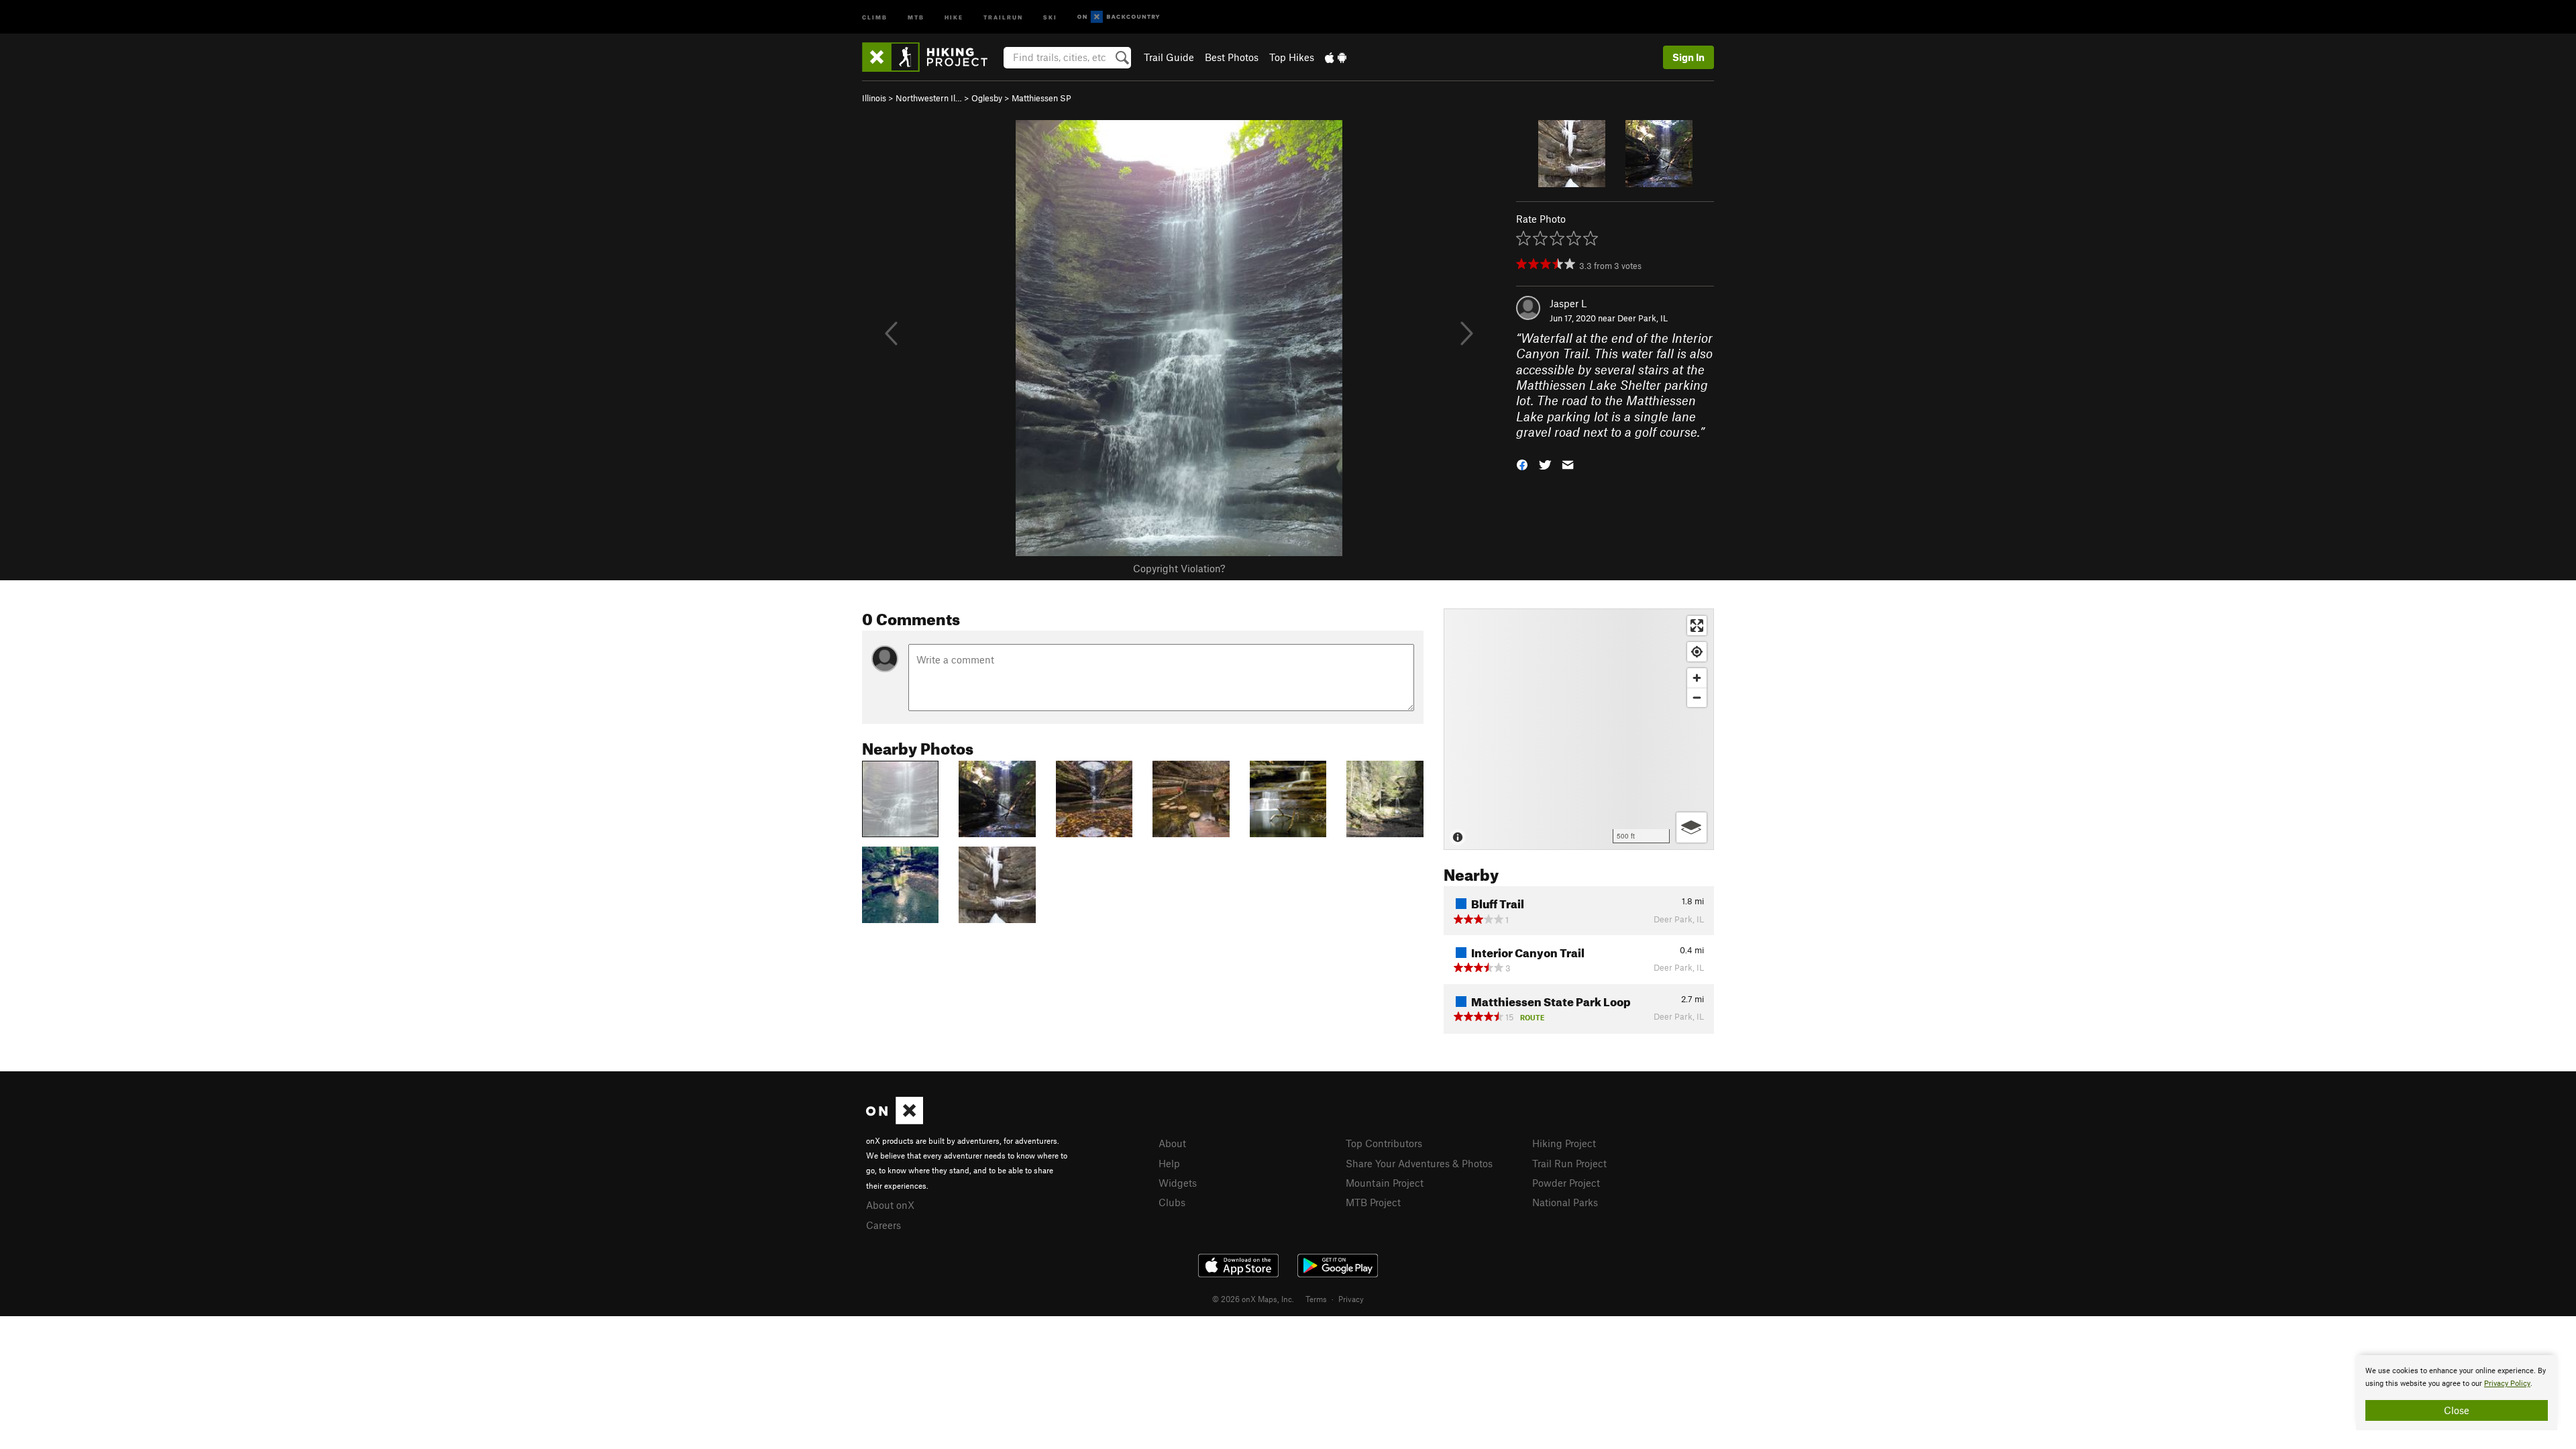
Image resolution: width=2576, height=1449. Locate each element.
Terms (1316, 1299)
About (1172, 1143)
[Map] (1579, 729)
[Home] (931, 57)
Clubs (1172, 1202)
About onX (890, 1205)
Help (1169, 1163)
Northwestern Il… (929, 98)
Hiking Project (1564, 1143)
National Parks (1565, 1202)
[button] (1522, 464)
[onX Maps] (895, 1120)
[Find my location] (1697, 652)
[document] (2457, 1393)
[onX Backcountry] (1119, 17)
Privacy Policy (2507, 1384)
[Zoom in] (1697, 678)
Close (2457, 1410)
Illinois (874, 98)
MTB (916, 16)
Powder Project (1566, 1183)
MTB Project (1373, 1202)
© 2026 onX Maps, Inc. (1253, 1299)
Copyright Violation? (1179, 568)
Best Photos (1232, 57)
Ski (1050, 16)
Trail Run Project (1569, 1163)
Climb (875, 16)
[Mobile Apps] (1336, 57)
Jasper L (1568, 303)
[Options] (1692, 827)
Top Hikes (1292, 57)
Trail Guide (1169, 57)
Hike (954, 16)
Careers (883, 1225)
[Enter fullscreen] (1697, 626)
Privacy (1351, 1299)
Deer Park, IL (1643, 318)
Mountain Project (1385, 1183)
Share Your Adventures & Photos (1419, 1163)
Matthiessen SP (1041, 98)
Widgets (1178, 1183)
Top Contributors (1384, 1143)
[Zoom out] (1697, 697)
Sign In (1688, 57)
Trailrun (1003, 16)
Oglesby (987, 98)
